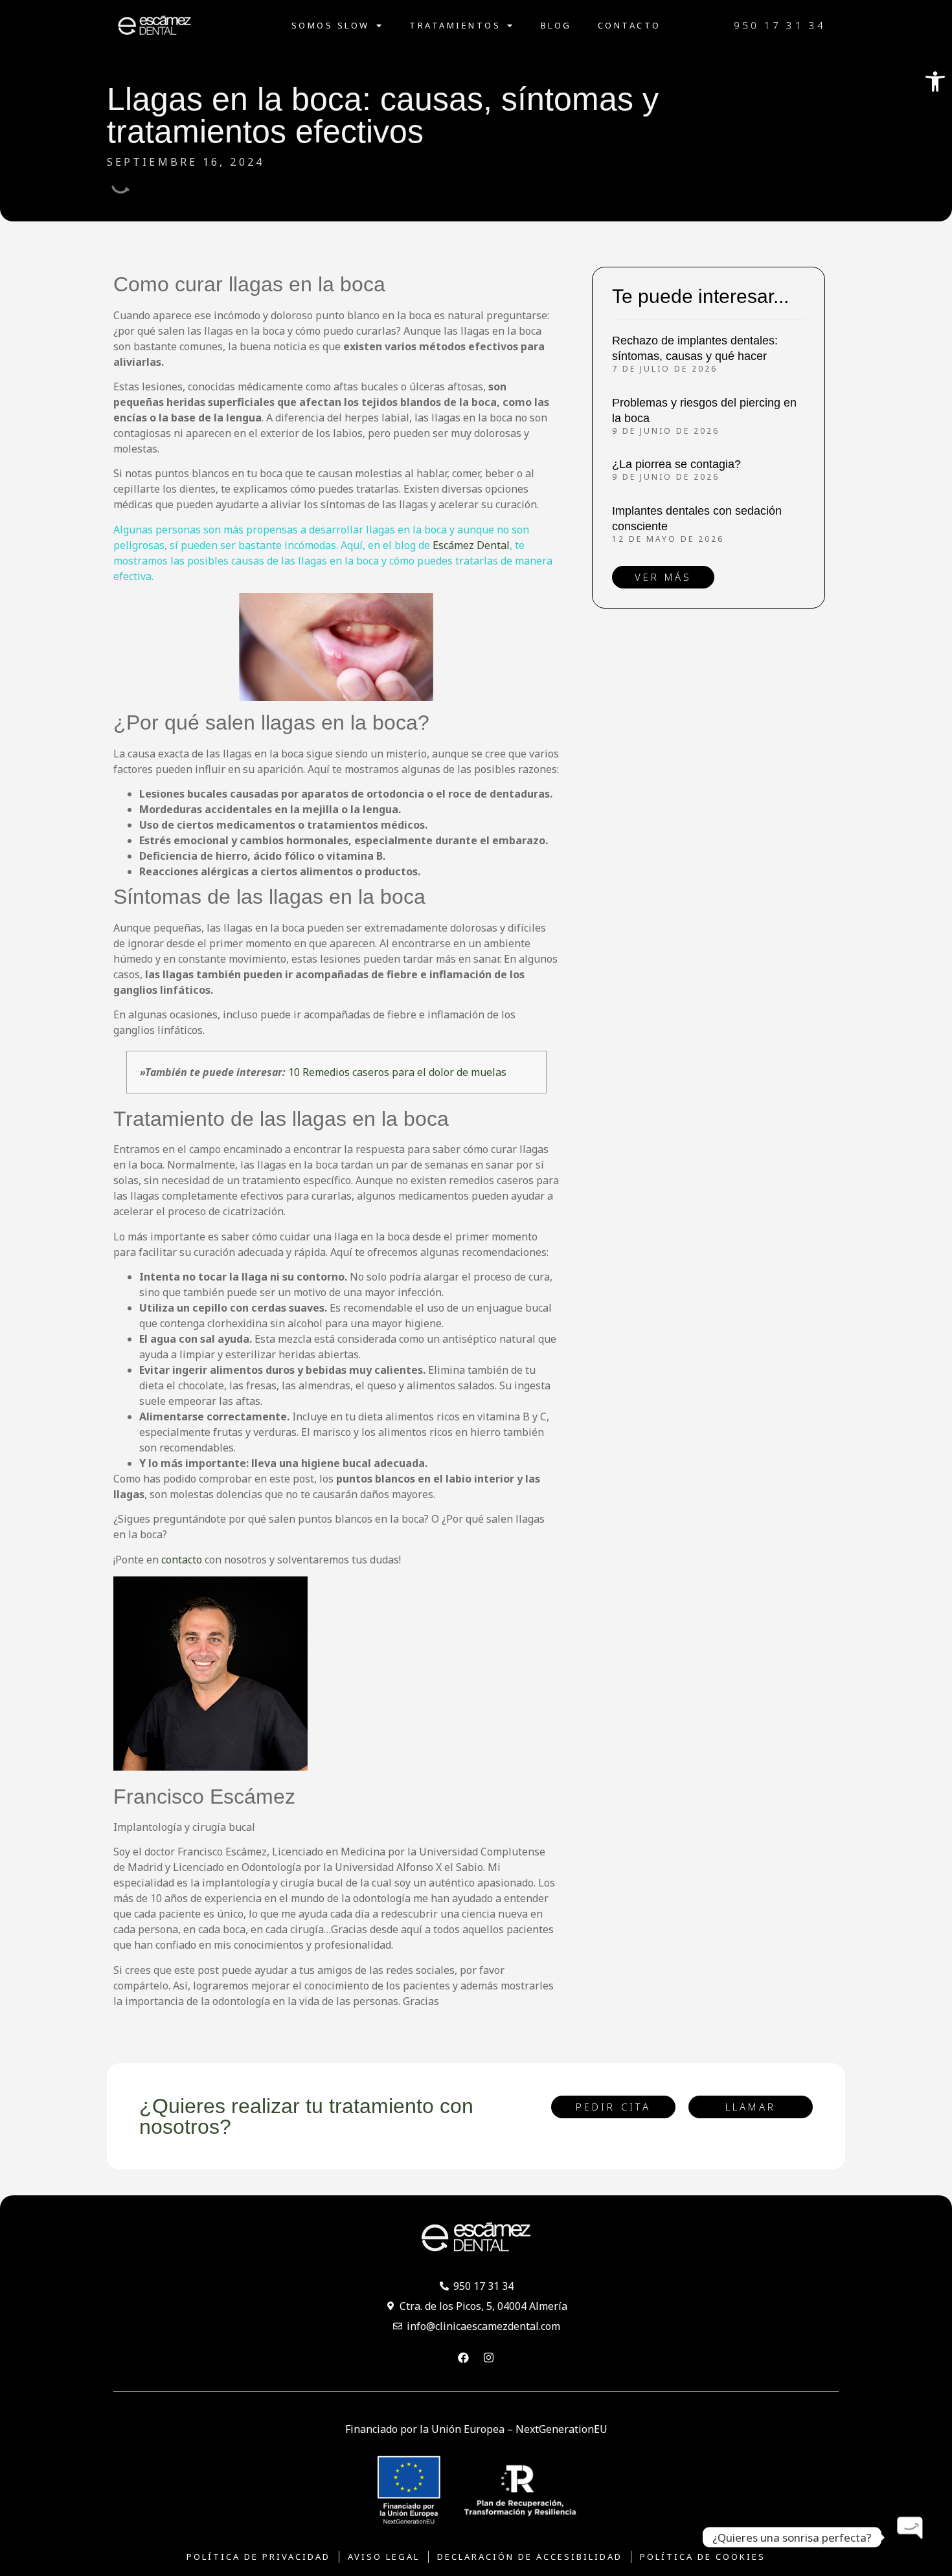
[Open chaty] (911, 2537)
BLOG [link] (556, 25)
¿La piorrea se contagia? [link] (676, 464)
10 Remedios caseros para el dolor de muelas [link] (397, 1072)
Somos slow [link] (331, 25)
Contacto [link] (629, 25)
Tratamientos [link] (455, 25)
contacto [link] (182, 1560)
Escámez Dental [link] (471, 545)
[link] (935, 82)
